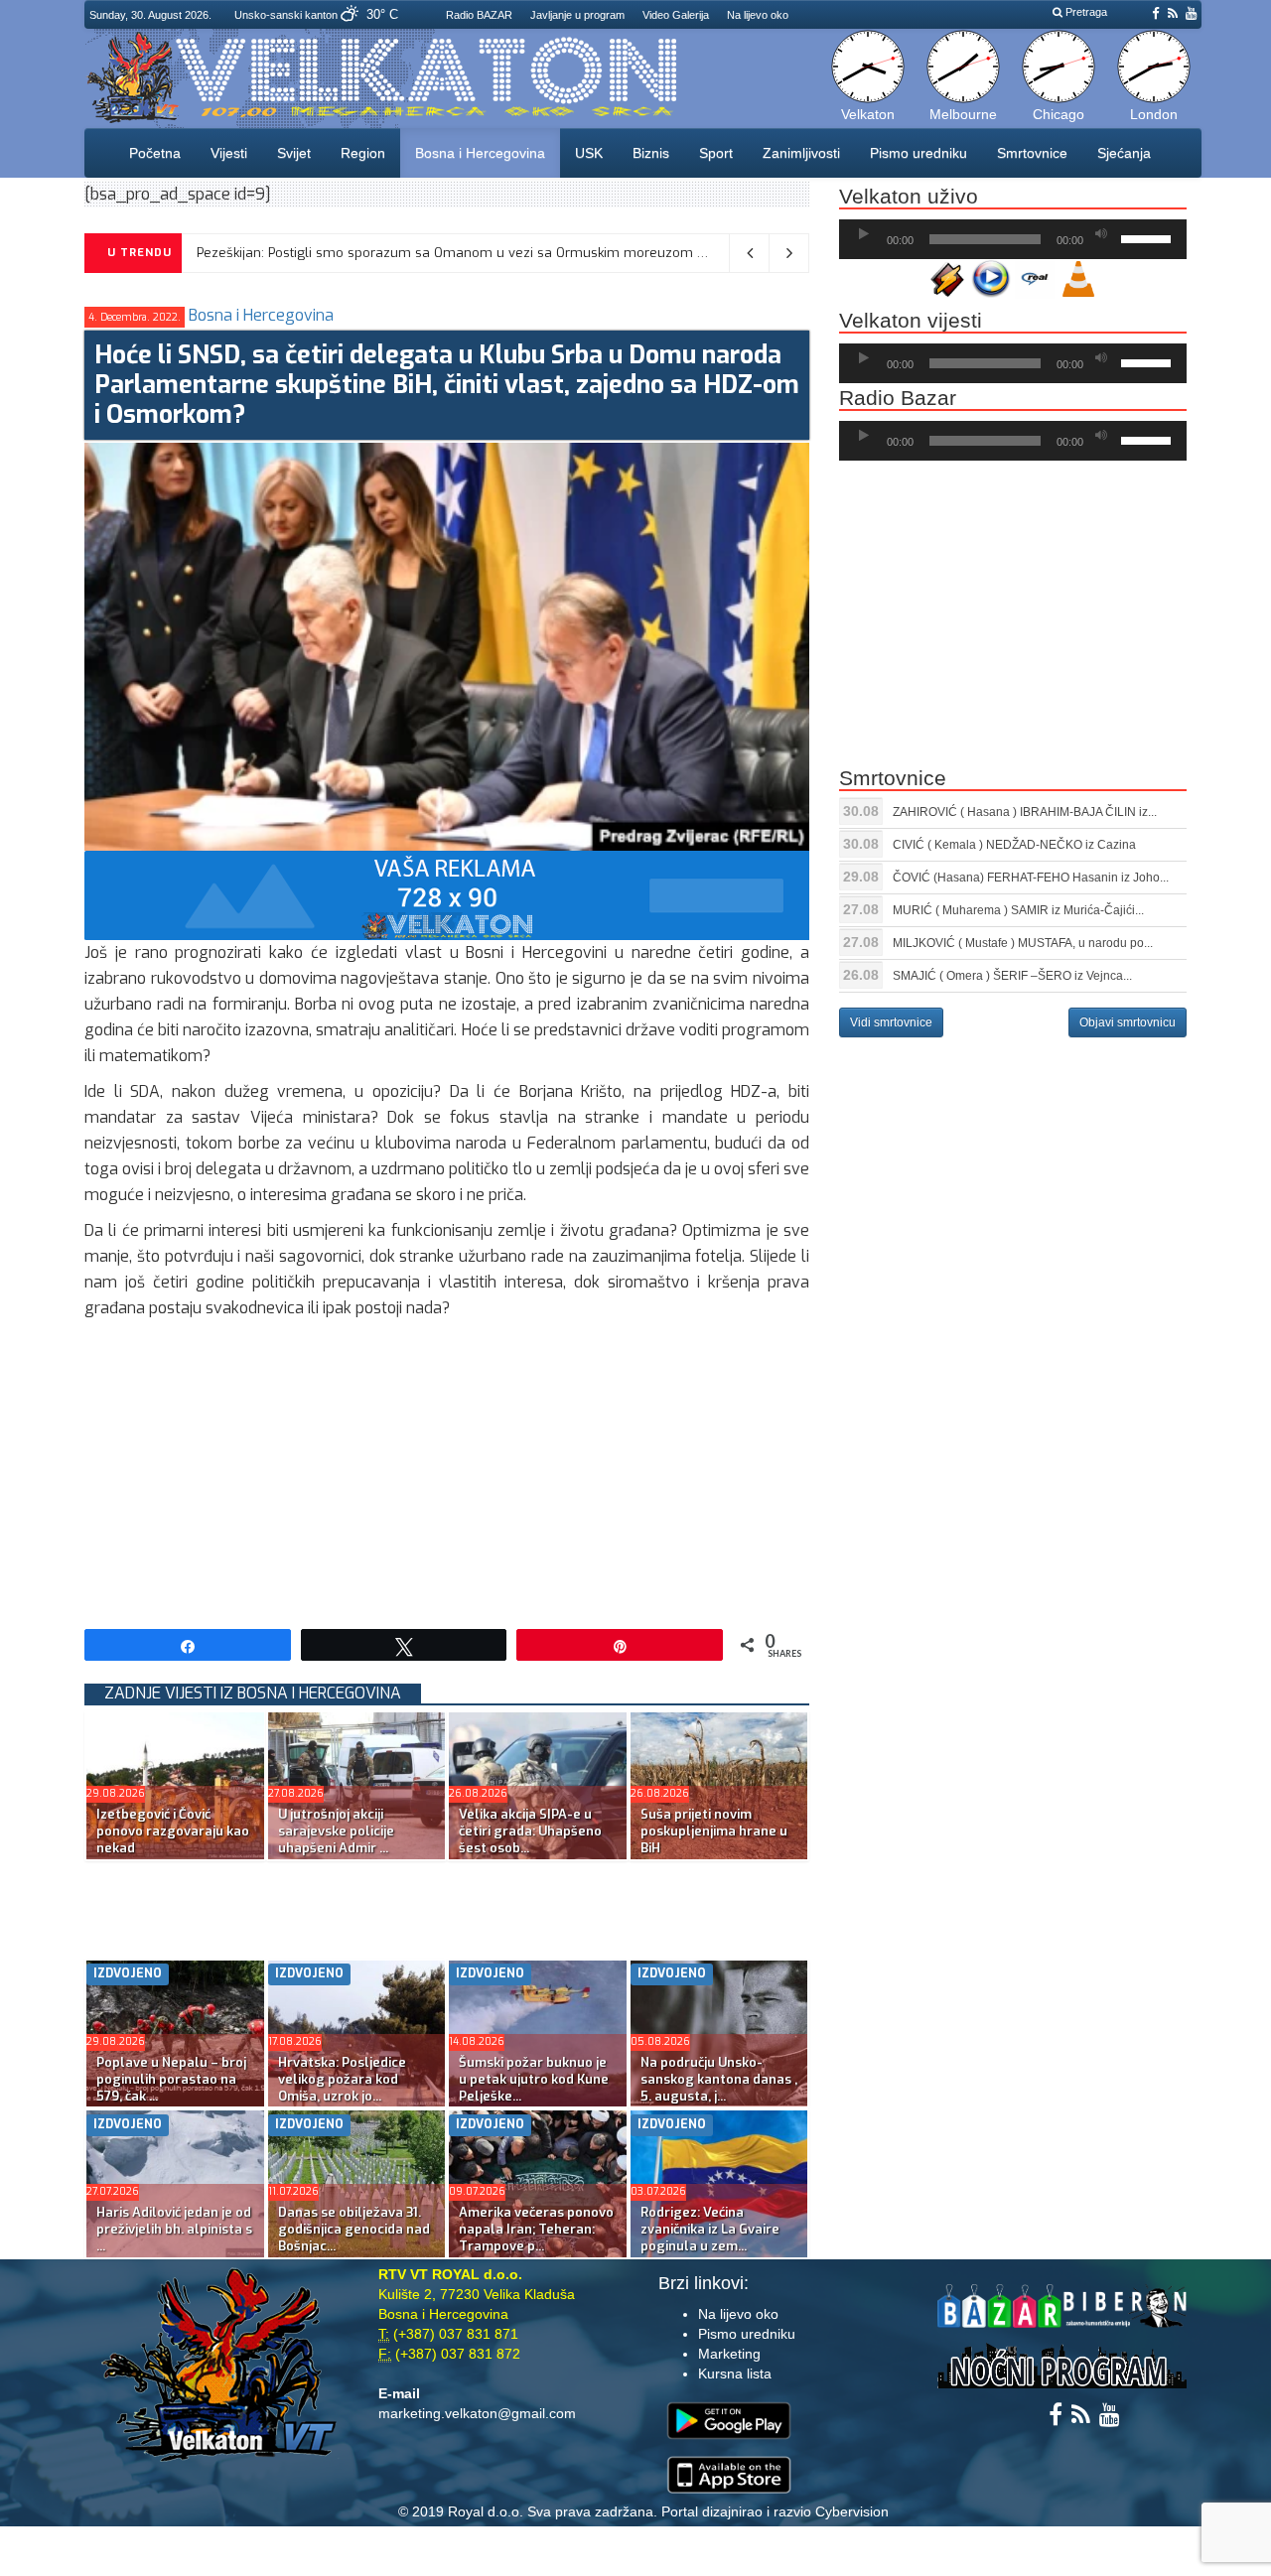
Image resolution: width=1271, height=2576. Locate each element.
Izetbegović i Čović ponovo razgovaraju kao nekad (173, 1831)
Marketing (729, 2354)
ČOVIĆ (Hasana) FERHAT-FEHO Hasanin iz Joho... (1031, 878)
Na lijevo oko (758, 15)
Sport (716, 153)
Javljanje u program (577, 15)
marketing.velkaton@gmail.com (477, 2413)
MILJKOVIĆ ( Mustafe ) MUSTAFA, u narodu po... (1023, 943)
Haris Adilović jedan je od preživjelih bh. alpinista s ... (174, 2229)
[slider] (1149, 237)
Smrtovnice (1032, 153)
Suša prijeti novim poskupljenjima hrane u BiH (714, 1831)
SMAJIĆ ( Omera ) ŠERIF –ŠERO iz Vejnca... (1012, 976)
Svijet (294, 153)
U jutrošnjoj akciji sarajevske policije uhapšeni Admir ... (336, 1831)
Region (363, 153)
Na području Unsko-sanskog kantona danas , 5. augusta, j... (719, 2079)
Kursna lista (735, 2373)
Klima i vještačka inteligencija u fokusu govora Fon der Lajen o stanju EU (402, 253)
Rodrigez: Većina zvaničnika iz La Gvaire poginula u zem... (710, 2229)
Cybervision (852, 2511)
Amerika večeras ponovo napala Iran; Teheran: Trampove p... (536, 2229)
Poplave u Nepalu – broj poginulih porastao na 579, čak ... (171, 2079)
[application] (1013, 239)
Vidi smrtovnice (891, 1022)
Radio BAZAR (479, 15)
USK (589, 153)
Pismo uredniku (918, 153)
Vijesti (229, 153)
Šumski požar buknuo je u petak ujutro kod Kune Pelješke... (534, 2079)
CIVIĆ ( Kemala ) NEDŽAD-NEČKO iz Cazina (1014, 845)
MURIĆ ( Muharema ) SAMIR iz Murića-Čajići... (1018, 910)
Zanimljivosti (801, 153)
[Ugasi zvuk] (1101, 234)
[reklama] (447, 894)
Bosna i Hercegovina (480, 153)
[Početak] (864, 234)
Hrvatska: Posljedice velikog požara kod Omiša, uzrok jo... (342, 2079)
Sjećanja (1124, 153)
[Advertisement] (447, 1470)
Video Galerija (676, 15)
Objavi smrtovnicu (1128, 1022)
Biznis (651, 153)
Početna (155, 153)
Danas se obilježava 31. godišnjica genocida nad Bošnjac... (354, 2229)
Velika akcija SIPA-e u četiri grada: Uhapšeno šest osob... (530, 1831)
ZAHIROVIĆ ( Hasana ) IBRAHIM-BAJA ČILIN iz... (1025, 812)
